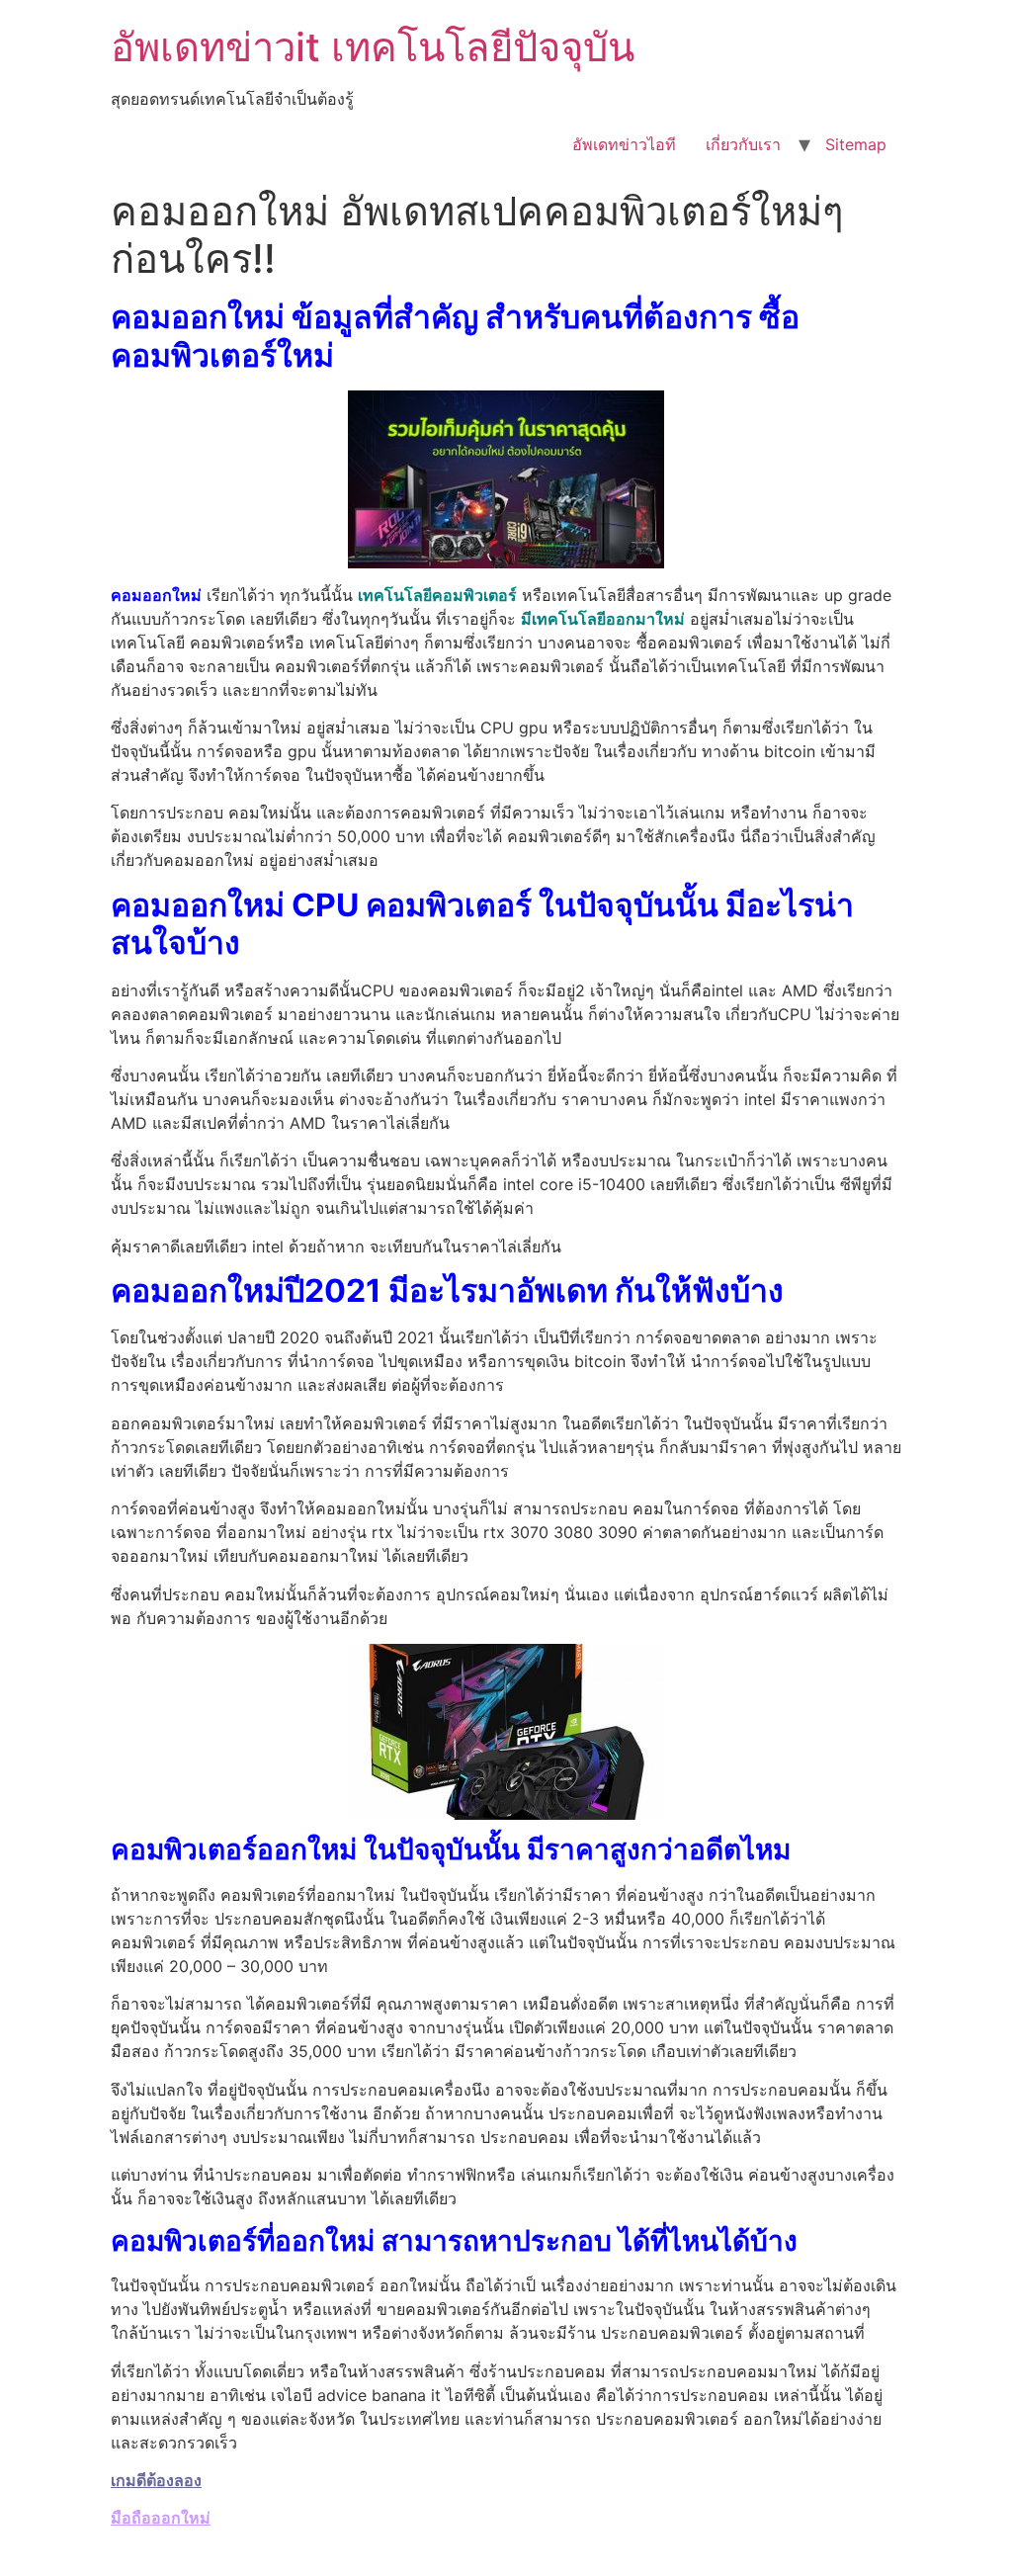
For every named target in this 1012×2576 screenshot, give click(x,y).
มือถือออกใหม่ (161, 2518)
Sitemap (856, 144)
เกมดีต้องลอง (156, 2480)
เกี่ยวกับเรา (743, 144)
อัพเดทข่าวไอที (624, 144)
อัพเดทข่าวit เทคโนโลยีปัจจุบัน (373, 47)
